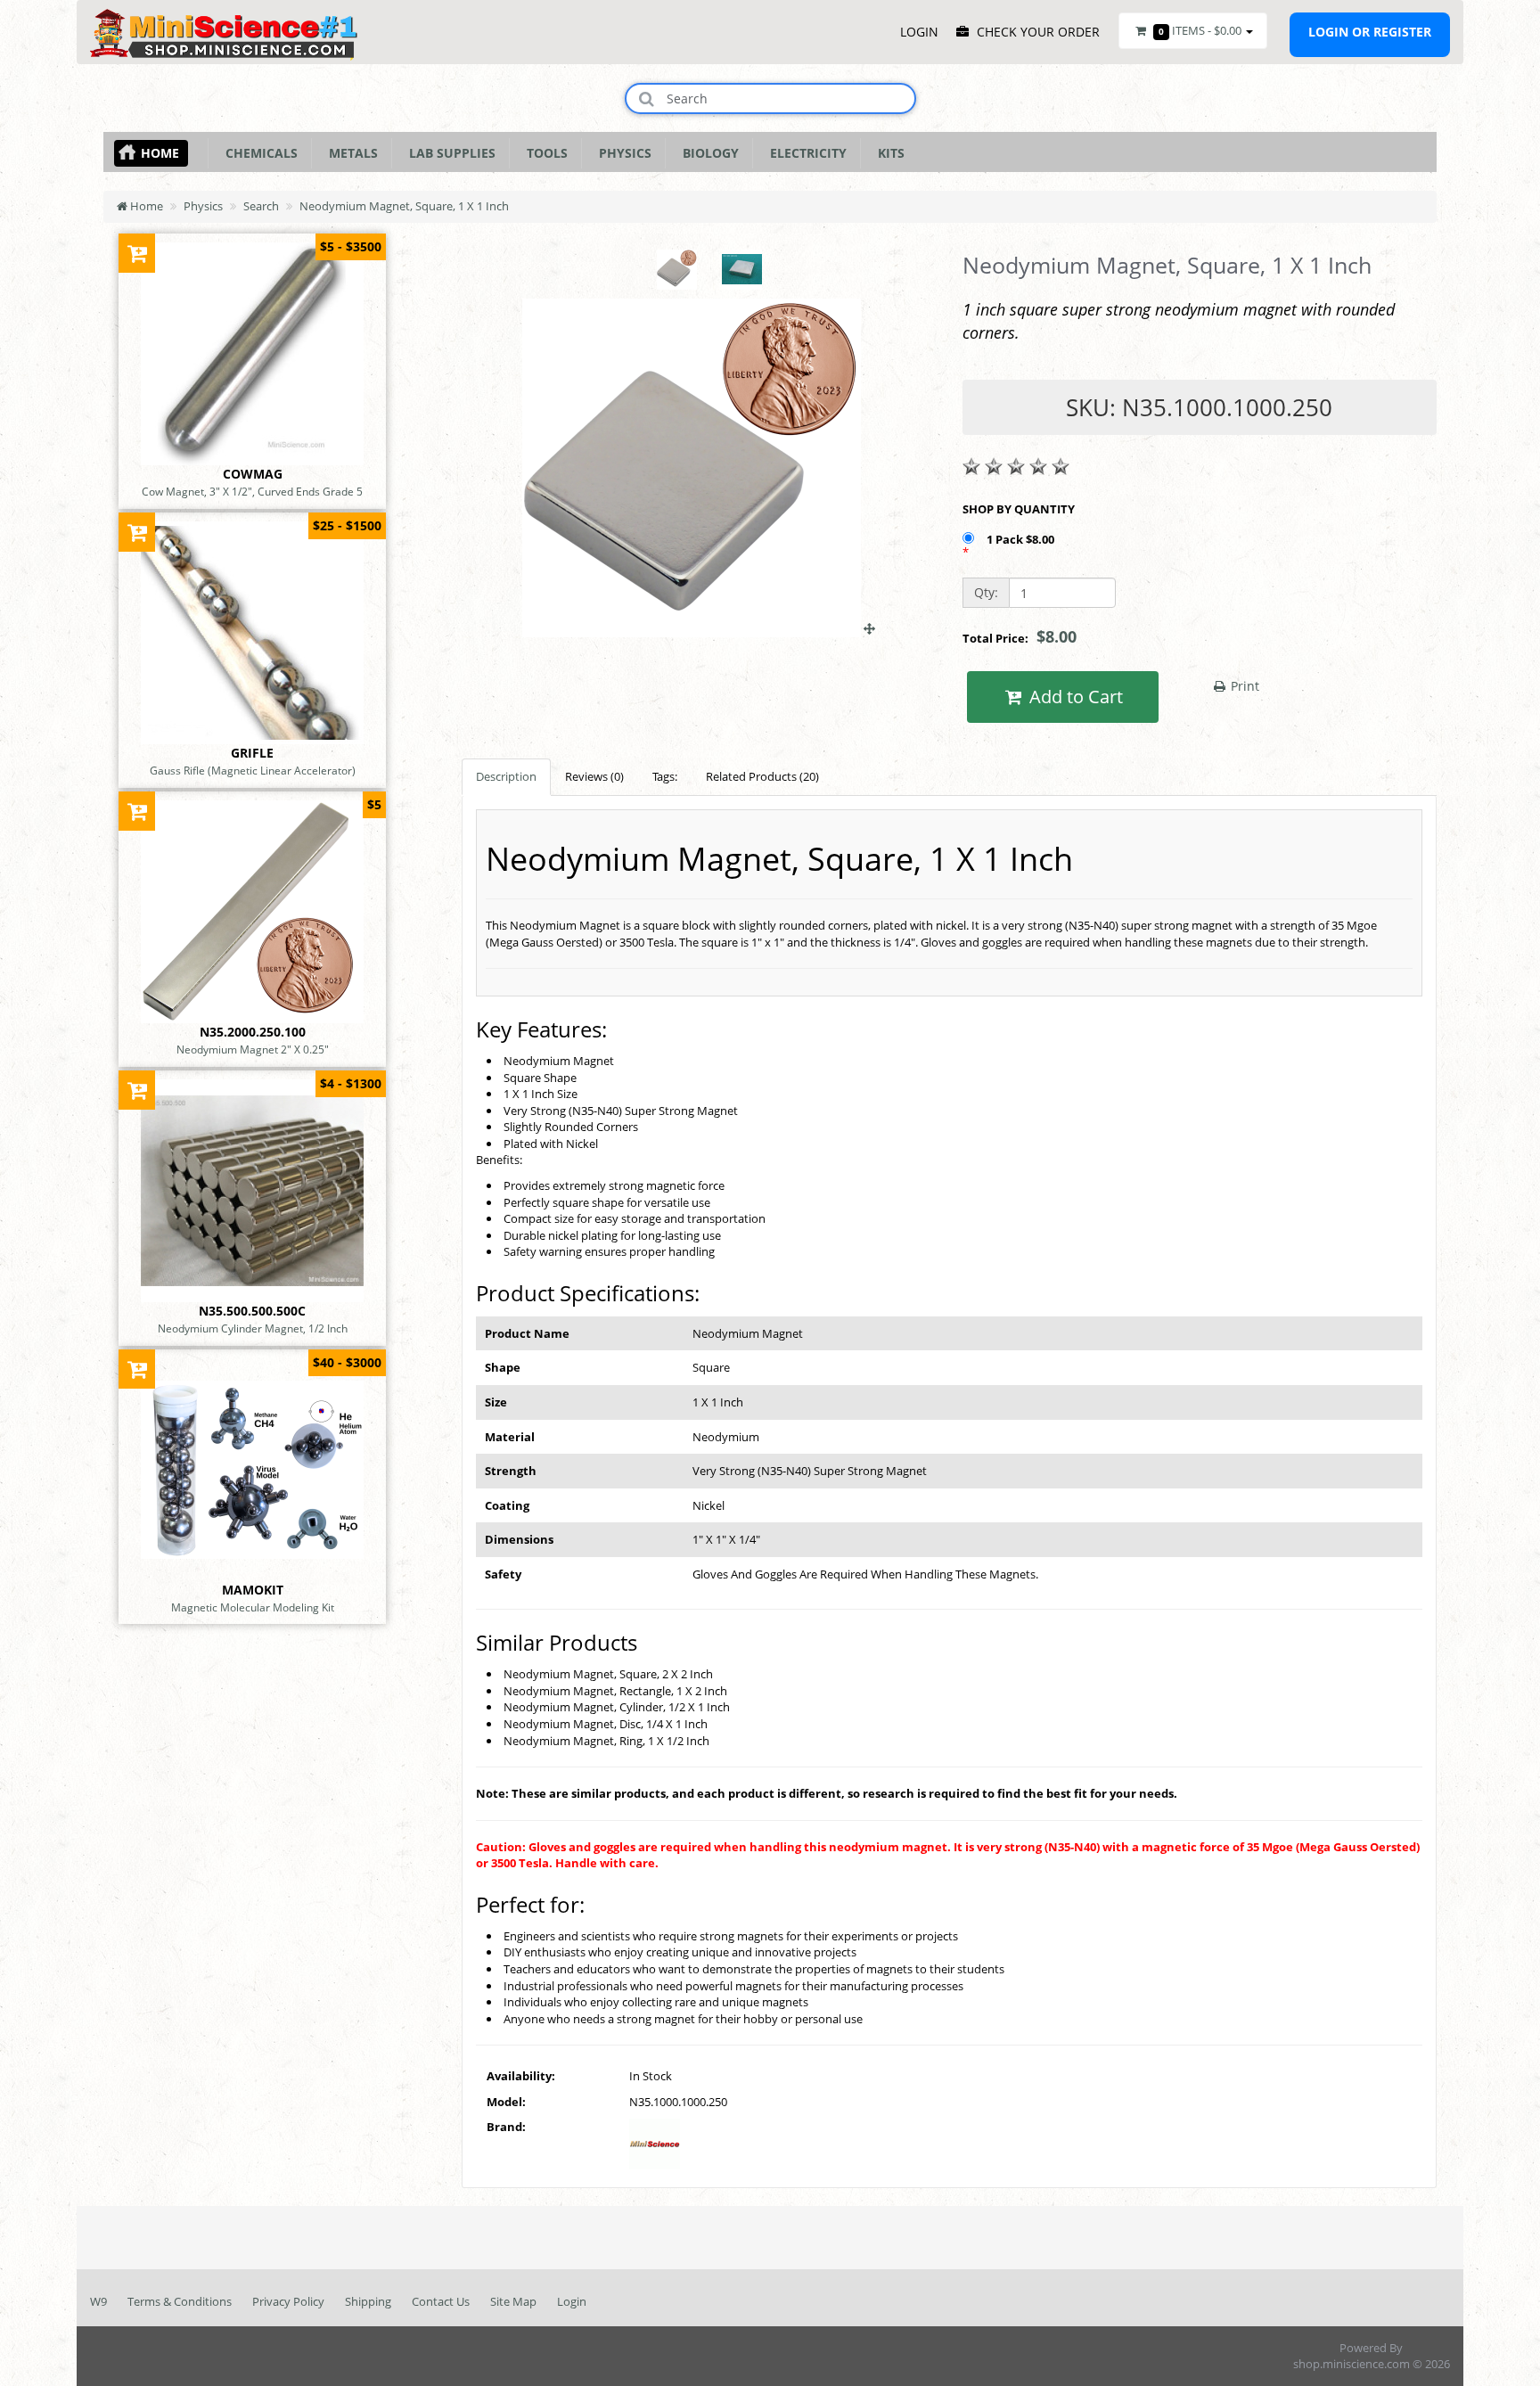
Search (261, 206)
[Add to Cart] (137, 253)
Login (572, 2301)
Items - (1200, 30)
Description (506, 776)
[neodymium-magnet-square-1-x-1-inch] (699, 628)
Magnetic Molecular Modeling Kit (253, 1607)
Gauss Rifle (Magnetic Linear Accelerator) (253, 770)
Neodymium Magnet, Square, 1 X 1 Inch (404, 206)
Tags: (665, 776)
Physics (622, 153)
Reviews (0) (594, 776)
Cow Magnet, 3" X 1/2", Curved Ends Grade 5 (252, 491)
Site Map (513, 2301)
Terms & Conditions (180, 2301)
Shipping (368, 2301)
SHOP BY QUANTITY (1019, 509)
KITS (888, 153)
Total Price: (1020, 636)
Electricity (805, 153)
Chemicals (258, 153)
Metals (350, 153)
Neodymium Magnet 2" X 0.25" (253, 1049)
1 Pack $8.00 (1022, 539)
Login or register (1370, 32)
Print (1243, 686)
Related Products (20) (762, 776)
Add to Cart (1074, 697)
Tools (544, 153)
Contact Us (441, 2301)
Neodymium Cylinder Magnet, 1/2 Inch (253, 1328)
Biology (707, 153)
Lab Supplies (449, 153)
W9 (98, 2301)
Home (160, 153)
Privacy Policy (288, 2301)
